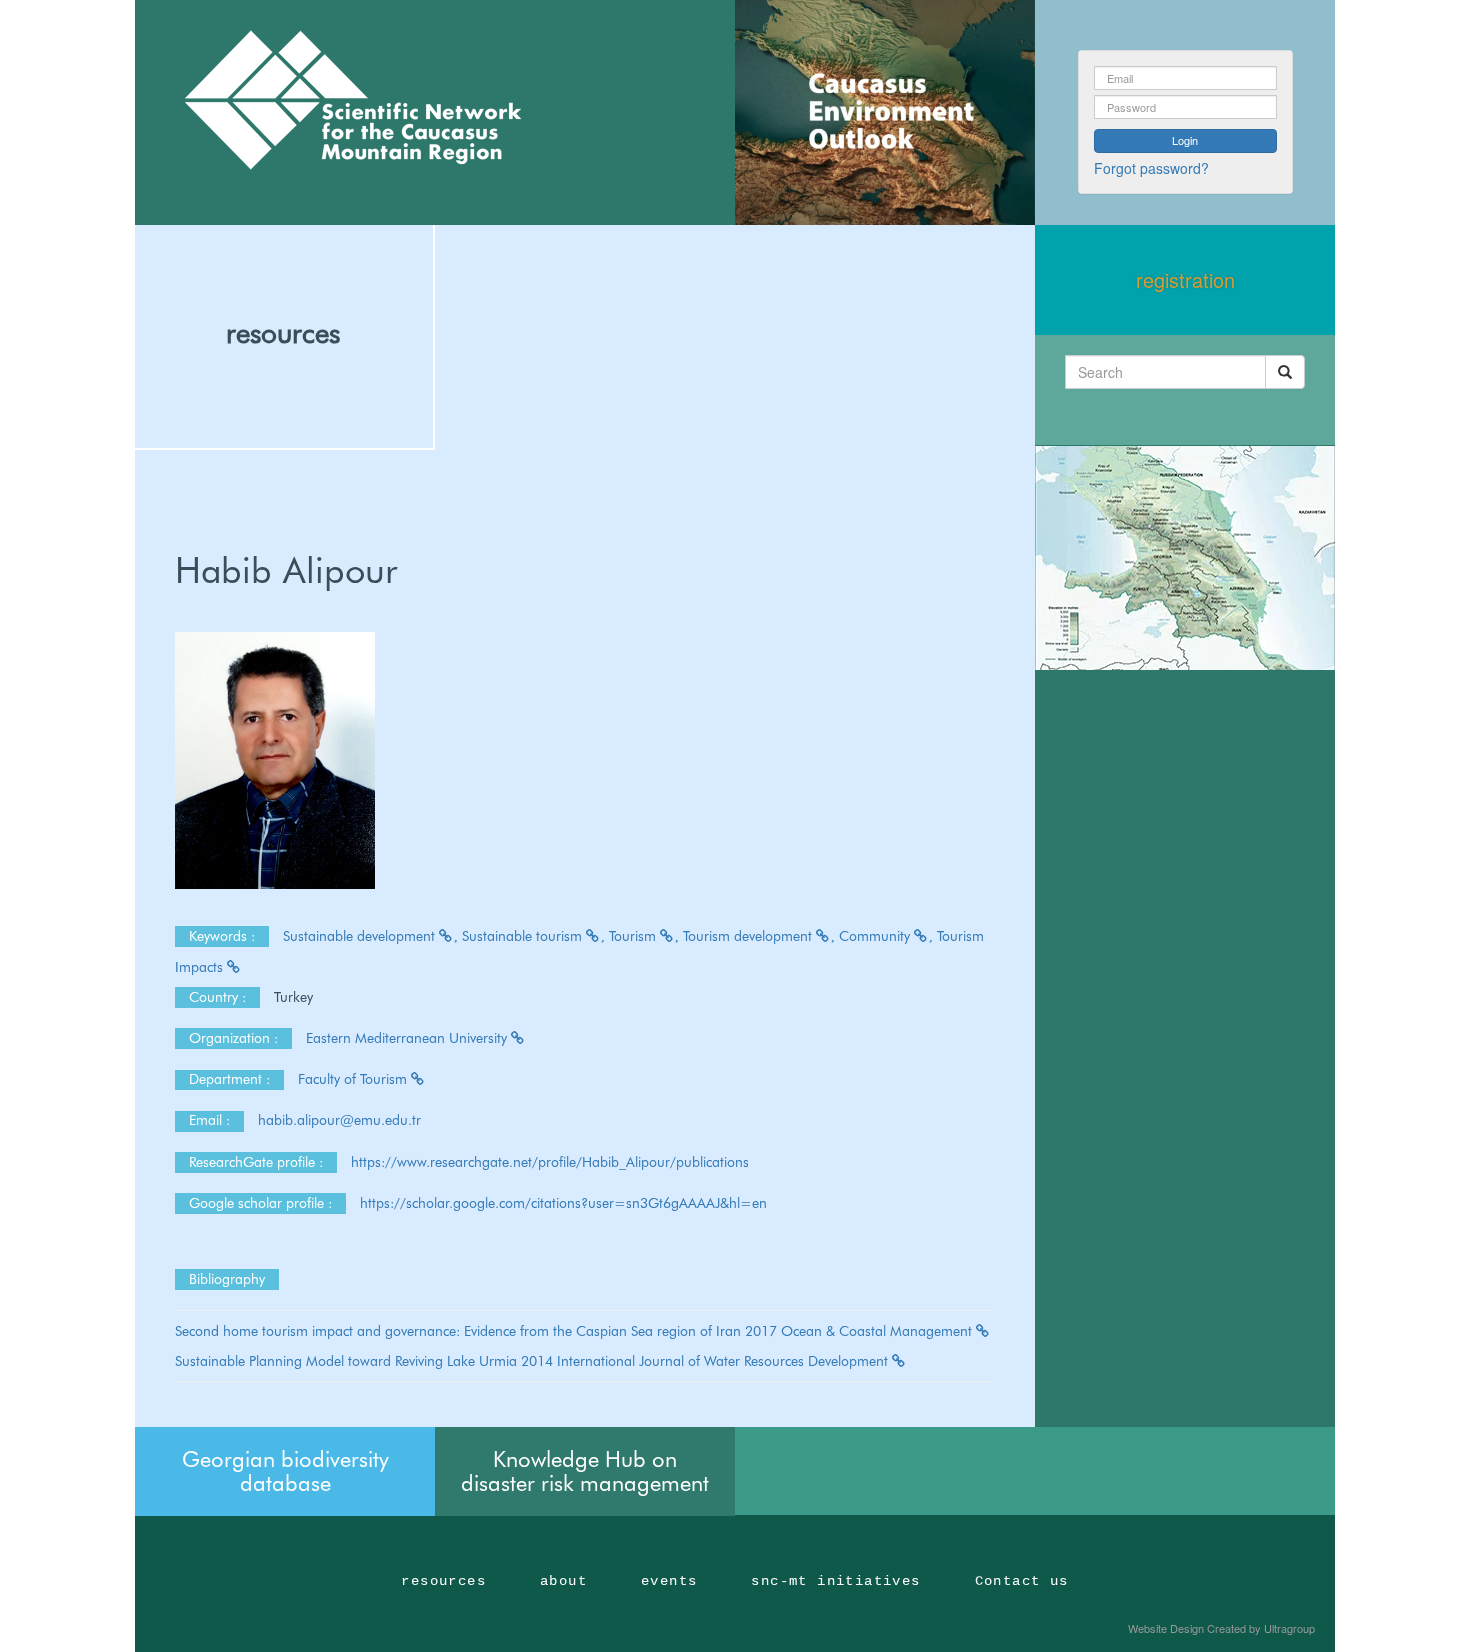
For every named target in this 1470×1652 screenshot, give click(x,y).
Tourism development (749, 936)
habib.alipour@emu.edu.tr (341, 1120)
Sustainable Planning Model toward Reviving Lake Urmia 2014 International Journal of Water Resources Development (533, 1361)
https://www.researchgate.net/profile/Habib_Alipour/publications (550, 1162)
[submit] (1285, 372)
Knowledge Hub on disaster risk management (585, 1471)
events (669, 1581)
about (563, 1581)
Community (876, 936)
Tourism (634, 936)
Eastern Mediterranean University (408, 1038)
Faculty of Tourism (354, 1079)
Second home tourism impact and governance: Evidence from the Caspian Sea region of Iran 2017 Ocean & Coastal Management (575, 1331)
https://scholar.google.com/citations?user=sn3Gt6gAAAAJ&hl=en (563, 1203)
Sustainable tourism (524, 936)
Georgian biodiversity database (285, 1471)
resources (283, 333)
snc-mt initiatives (835, 1581)
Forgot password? (1151, 168)
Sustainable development (361, 936)
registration (1185, 279)
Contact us (1022, 1581)
